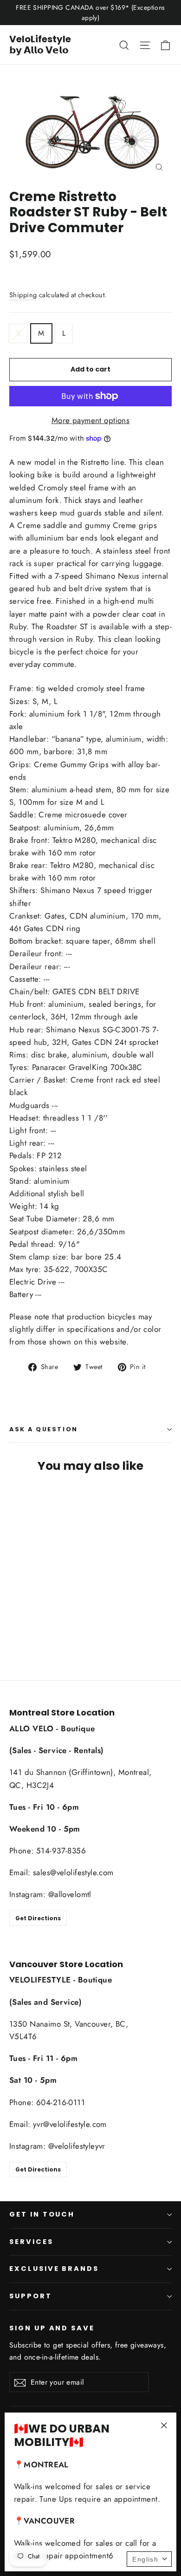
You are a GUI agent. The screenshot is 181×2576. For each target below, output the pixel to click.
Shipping (23, 295)
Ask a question (44, 1429)
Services (31, 2242)
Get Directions (38, 1918)
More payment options (91, 420)
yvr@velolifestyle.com (70, 2124)
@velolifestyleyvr (77, 2146)
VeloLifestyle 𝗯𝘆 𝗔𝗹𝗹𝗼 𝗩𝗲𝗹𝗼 (40, 45)
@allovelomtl (70, 1894)
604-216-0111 (61, 2102)
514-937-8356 (61, 1851)
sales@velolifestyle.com (73, 1872)
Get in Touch (42, 2214)
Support (31, 2296)
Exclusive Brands (54, 2269)
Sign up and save (52, 2328)
